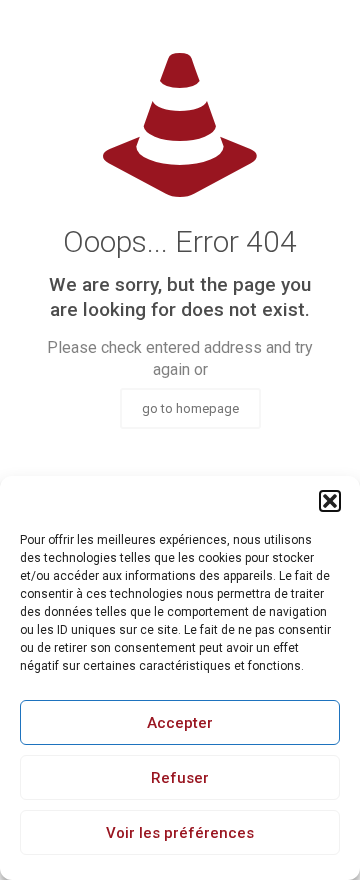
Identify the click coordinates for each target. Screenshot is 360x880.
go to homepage (190, 408)
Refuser (180, 778)
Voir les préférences (180, 833)
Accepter (180, 723)
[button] (330, 501)
